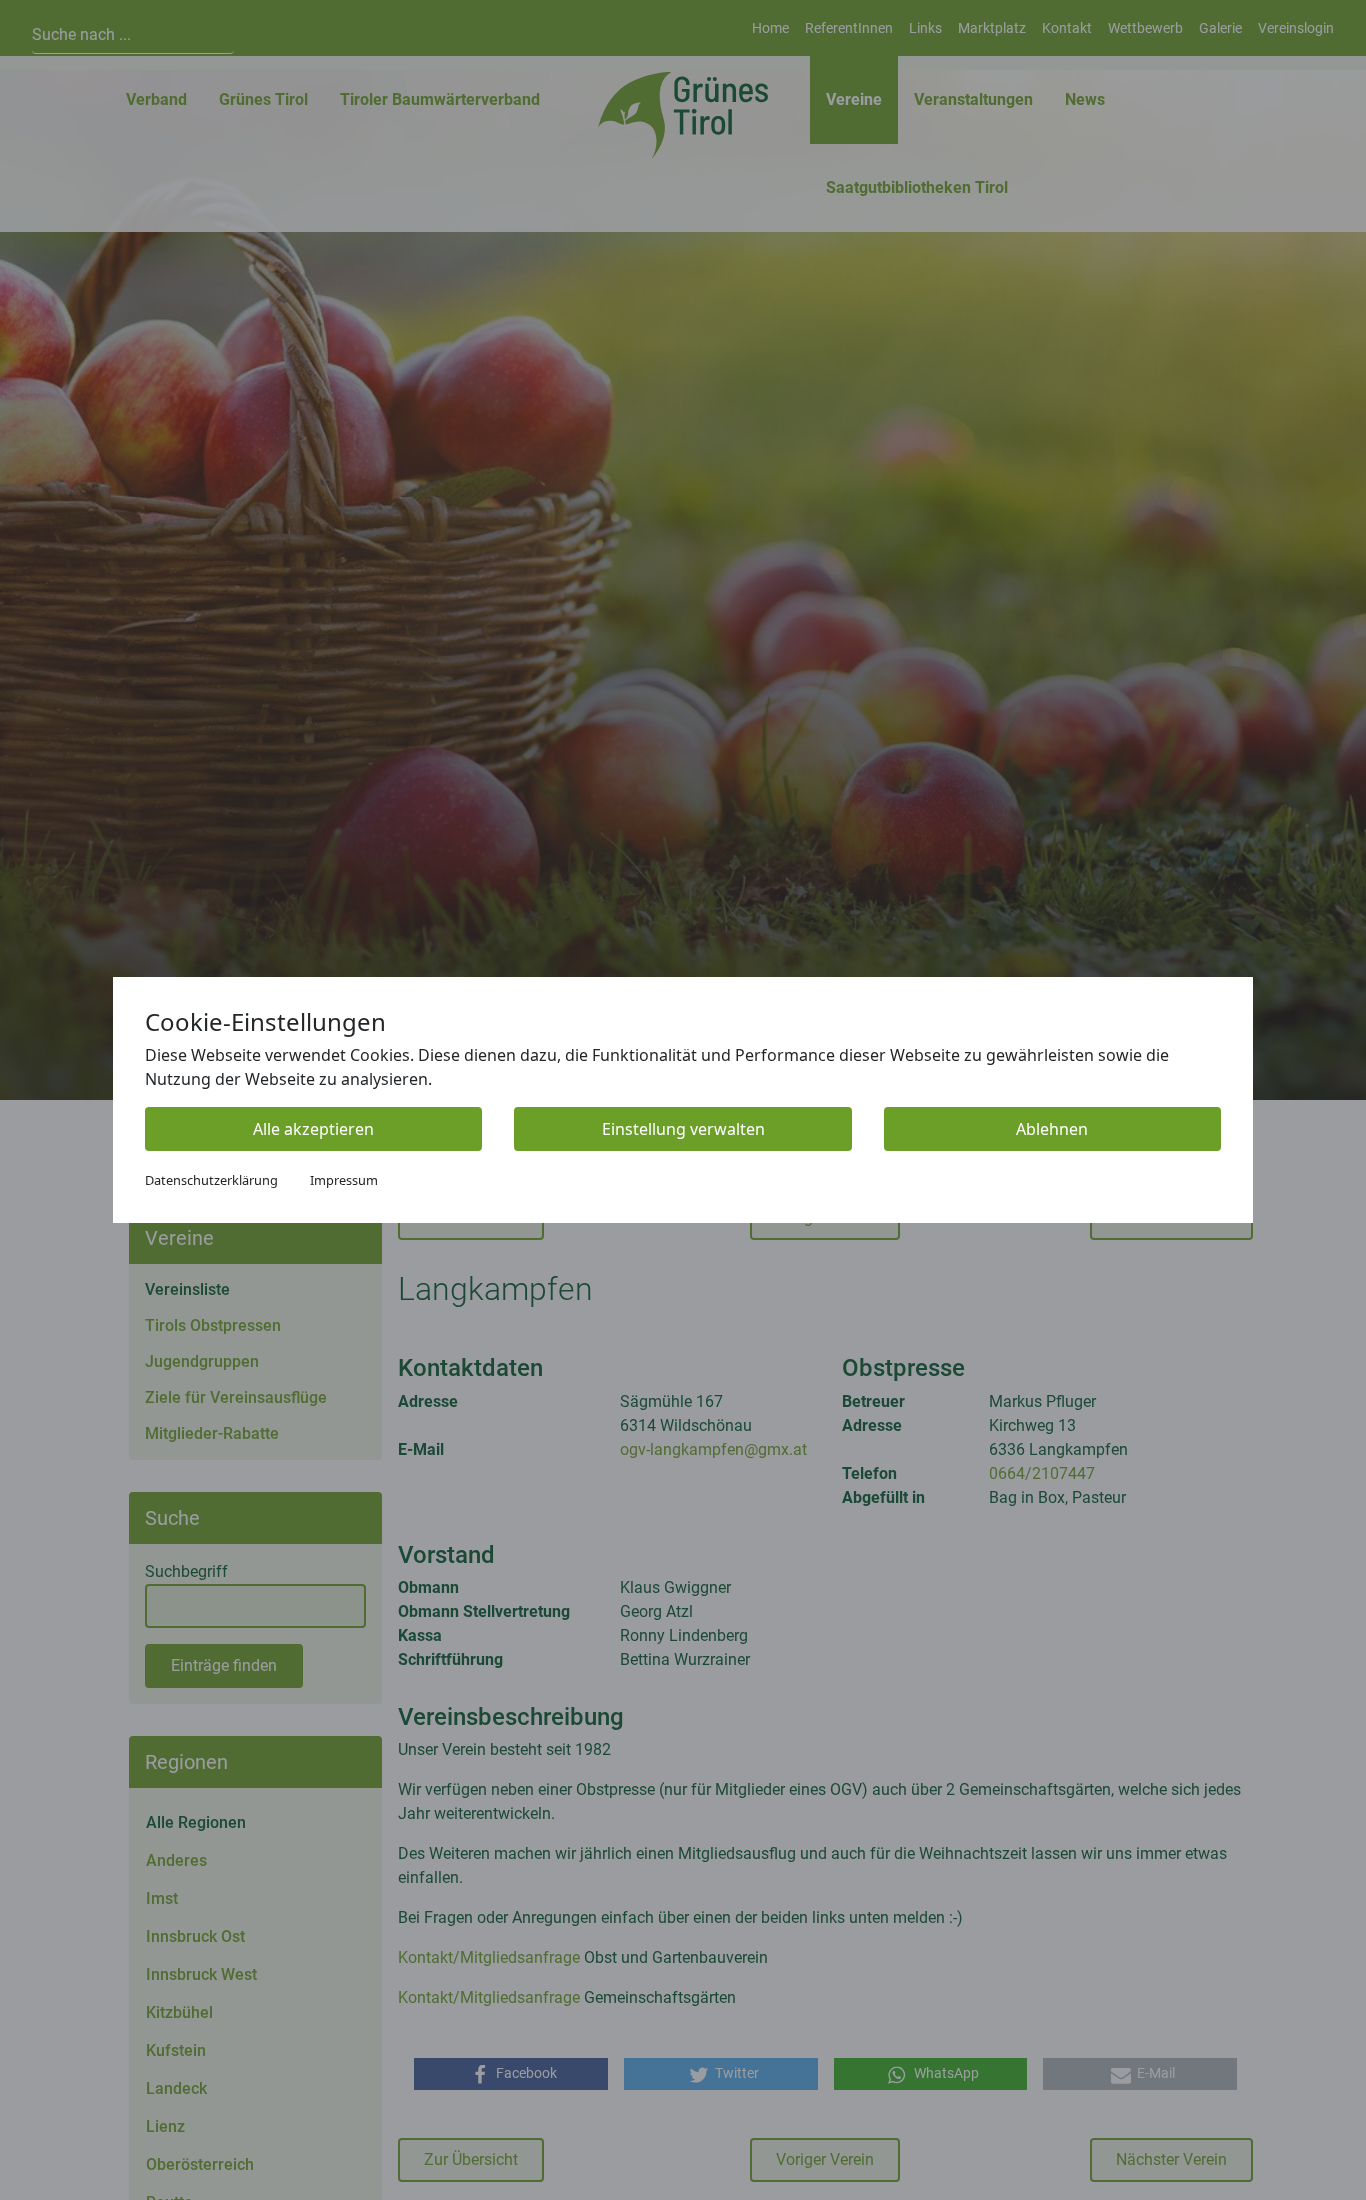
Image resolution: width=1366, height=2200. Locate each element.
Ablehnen (1052, 1129)
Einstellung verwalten (683, 1129)
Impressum (344, 1180)
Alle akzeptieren (313, 1129)
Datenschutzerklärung (211, 1180)
